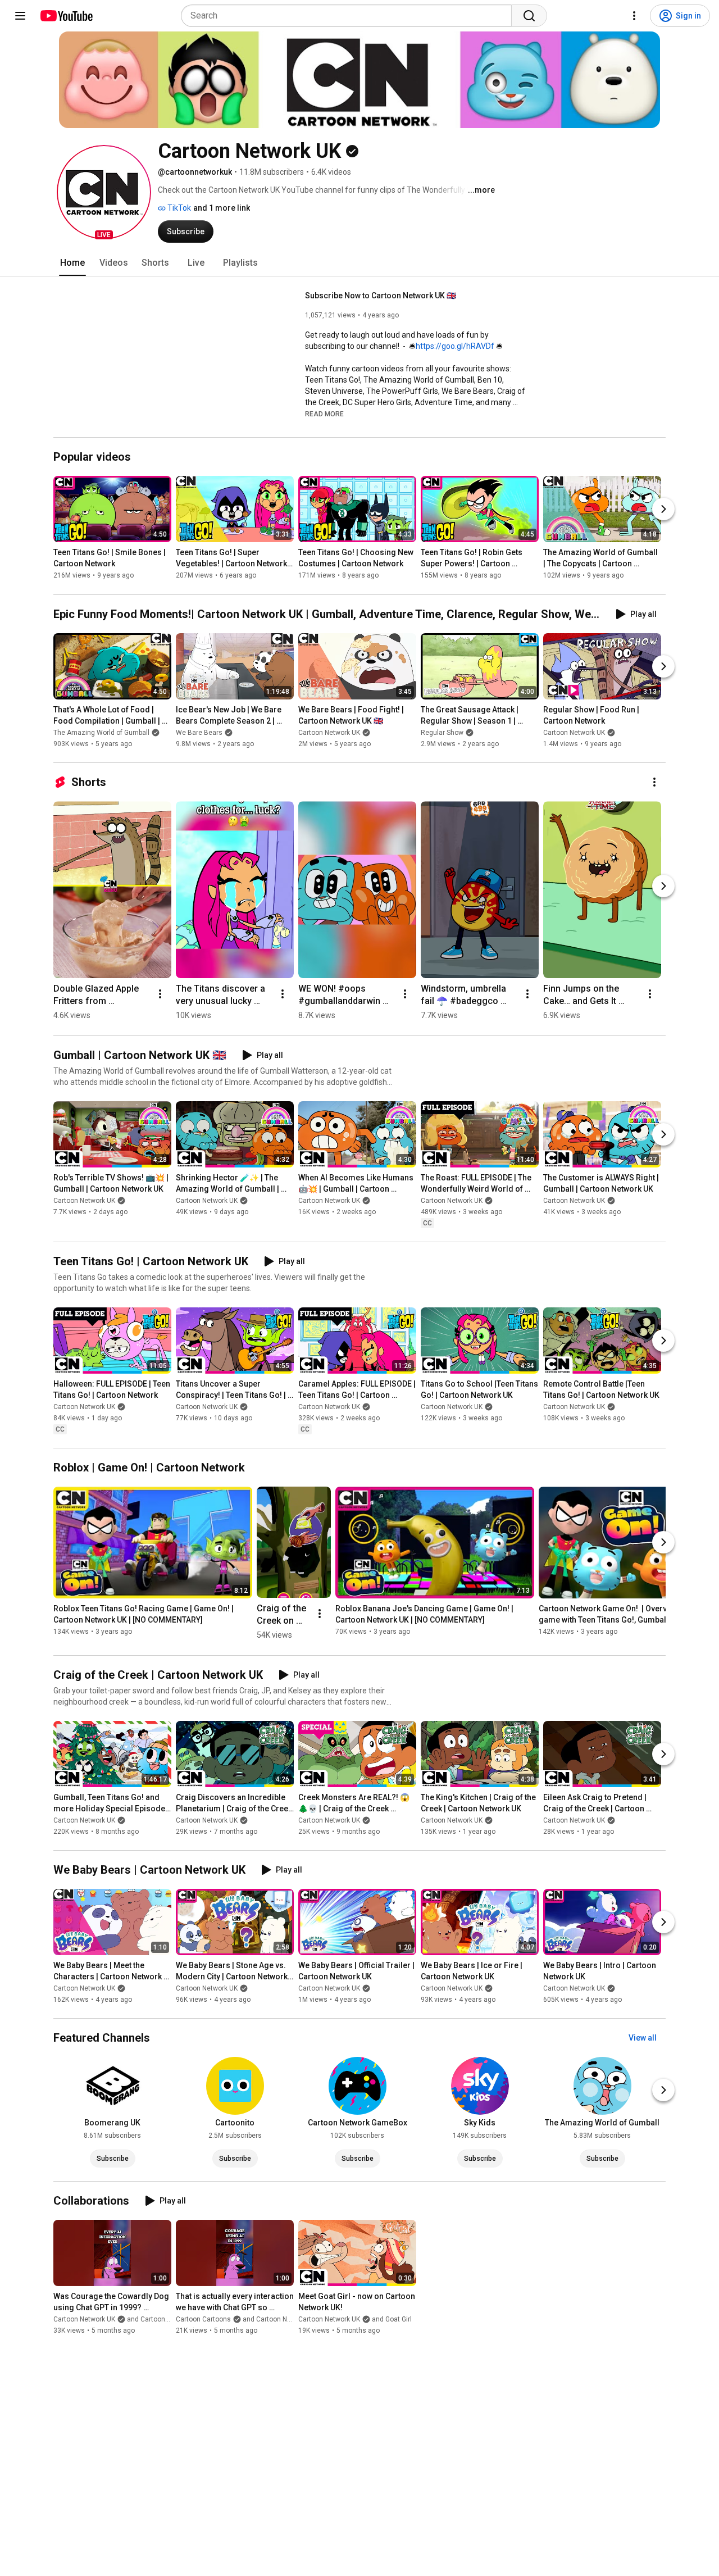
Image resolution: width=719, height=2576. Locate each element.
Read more (324, 414)
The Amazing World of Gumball (101, 733)
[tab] (72, 263)
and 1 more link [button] (222, 208)
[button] (104, 192)
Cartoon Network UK (329, 733)
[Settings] (634, 16)
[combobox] (350, 16)
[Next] (663, 510)
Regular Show (442, 733)
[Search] (529, 16)
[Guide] (20, 16)
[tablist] (359, 263)
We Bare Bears (199, 733)
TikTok (178, 208)
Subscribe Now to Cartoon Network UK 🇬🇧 (381, 296)
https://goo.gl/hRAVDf (455, 346)
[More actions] (654, 782)
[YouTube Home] (66, 16)
